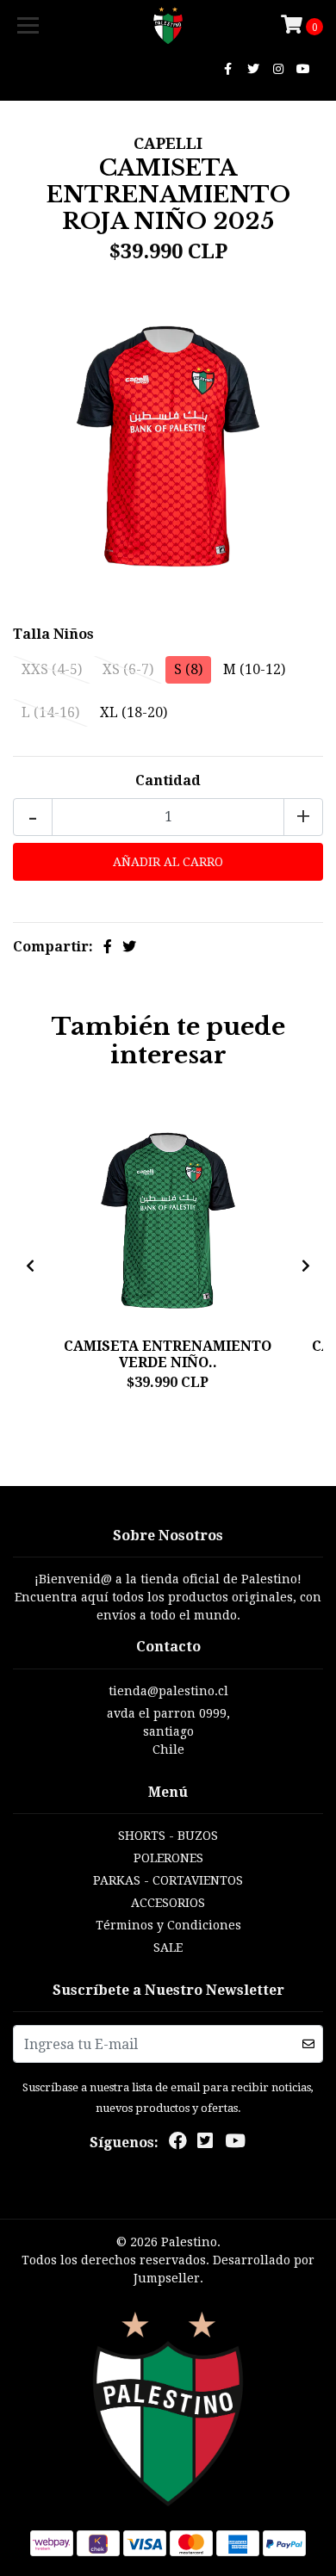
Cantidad (168, 780)
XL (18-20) (134, 712)
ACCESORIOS (168, 1903)
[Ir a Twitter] (253, 69)
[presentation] (30, 1266)
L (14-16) (50, 712)
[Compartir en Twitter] (129, 947)
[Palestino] (168, 26)
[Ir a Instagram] (279, 69)
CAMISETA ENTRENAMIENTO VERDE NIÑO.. (168, 1354)
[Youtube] (303, 69)
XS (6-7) (128, 669)
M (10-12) (254, 669)
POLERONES (168, 1858)
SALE (168, 1947)
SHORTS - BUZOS (168, 1836)
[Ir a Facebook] (228, 69)
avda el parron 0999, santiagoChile (168, 1731)
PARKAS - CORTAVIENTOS (168, 1880)
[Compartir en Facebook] (108, 947)
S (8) (188, 669)
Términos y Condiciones (168, 1925)
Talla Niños (53, 634)
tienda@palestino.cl (168, 1691)
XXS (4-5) (52, 669)
